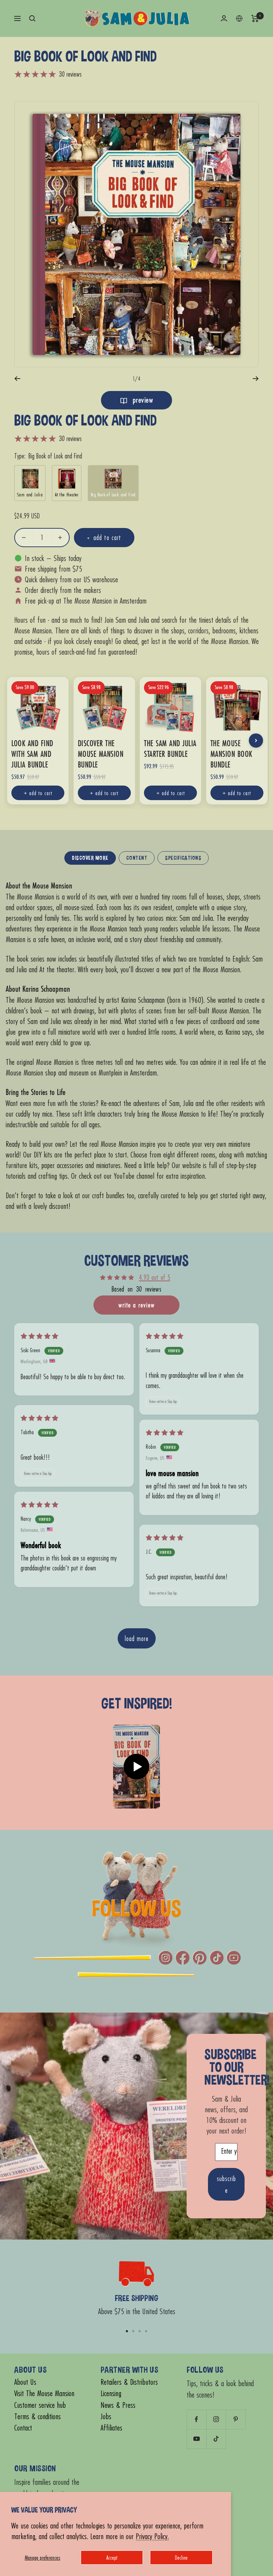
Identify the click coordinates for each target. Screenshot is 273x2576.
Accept (112, 2557)
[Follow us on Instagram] (216, 2419)
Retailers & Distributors (129, 2382)
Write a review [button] (136, 1305)
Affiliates (111, 2428)
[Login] (224, 18)
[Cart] (255, 18)
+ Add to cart (38, 793)
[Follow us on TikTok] (216, 2439)
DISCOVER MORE (90, 858)
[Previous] (17, 379)
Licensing (111, 2393)
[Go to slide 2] (133, 2331)
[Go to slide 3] (140, 2331)
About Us (25, 2382)
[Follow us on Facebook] (196, 2419)
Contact (23, 2428)
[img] (39, 1336)
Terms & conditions (38, 2417)
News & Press (118, 2405)
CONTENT (137, 858)
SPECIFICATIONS (183, 858)
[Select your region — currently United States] (239, 18)
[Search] (32, 18)
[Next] (256, 379)
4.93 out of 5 (155, 1277)
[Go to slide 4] (146, 2331)
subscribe (226, 2184)
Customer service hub (40, 2405)
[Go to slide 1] (127, 2331)
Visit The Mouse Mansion (44, 2393)
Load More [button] (137, 1638)
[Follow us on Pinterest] (235, 2419)
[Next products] (256, 741)
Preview (141, 400)
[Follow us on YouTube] (196, 2439)
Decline (181, 2557)
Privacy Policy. (152, 2536)
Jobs (106, 2417)
